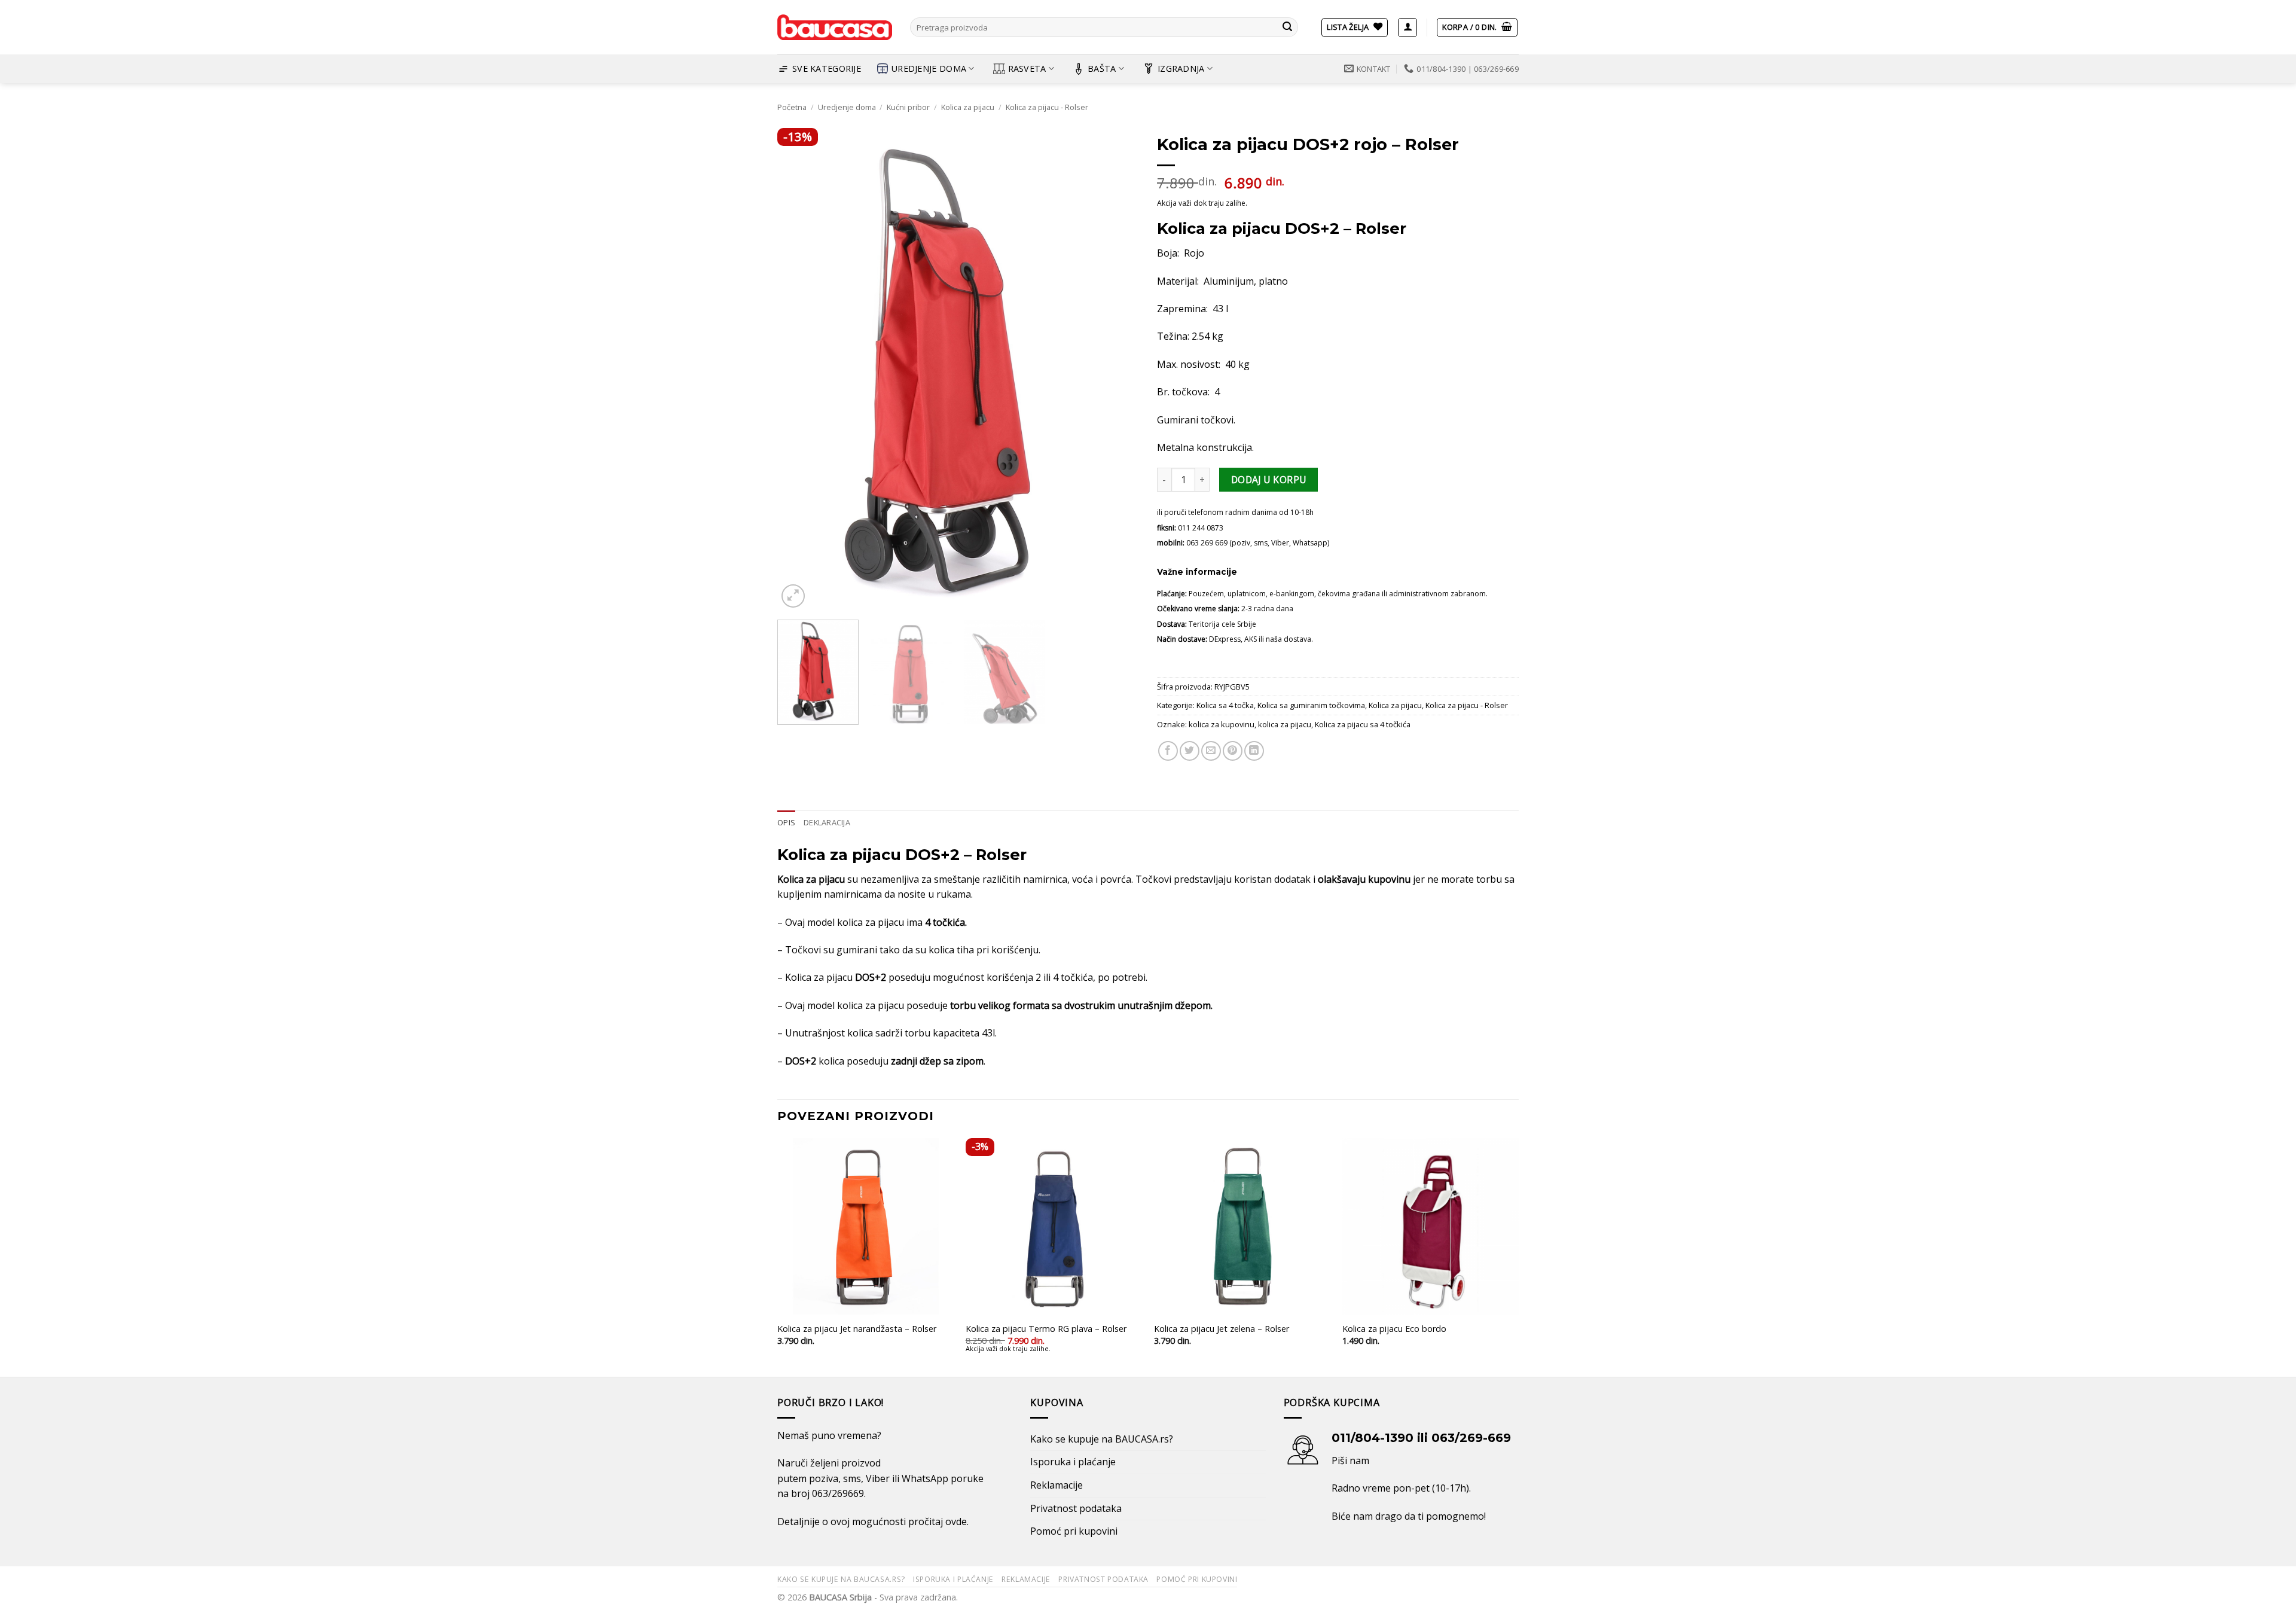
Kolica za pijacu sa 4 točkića (1363, 724)
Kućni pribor (908, 107)
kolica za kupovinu (1222, 724)
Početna (792, 107)
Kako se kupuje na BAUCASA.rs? (1102, 1439)
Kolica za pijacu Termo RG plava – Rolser (1046, 1329)
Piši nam (1350, 1460)
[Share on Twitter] (1190, 751)
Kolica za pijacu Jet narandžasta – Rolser (857, 1329)
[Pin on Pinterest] (1233, 751)
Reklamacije (1057, 1485)
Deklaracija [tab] (827, 822)
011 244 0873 (1201, 528)
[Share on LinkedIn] (1254, 751)
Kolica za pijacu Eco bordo (1394, 1329)
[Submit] (1287, 28)
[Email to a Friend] (1211, 751)
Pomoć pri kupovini (1074, 1531)
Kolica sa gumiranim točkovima (1311, 705)
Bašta (1102, 68)
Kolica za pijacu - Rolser (1047, 107)
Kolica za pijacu (968, 107)
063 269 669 (1207, 543)
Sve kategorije (827, 68)
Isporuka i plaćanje (1073, 1462)
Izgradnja (1181, 68)
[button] (1407, 28)
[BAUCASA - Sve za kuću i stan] (835, 28)
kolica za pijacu (1285, 724)
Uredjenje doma (929, 68)
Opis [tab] (786, 822)
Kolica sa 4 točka (1225, 705)
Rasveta (1027, 68)
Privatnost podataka (1076, 1508)
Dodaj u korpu (1269, 480)
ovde (956, 1521)
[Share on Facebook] (1168, 751)
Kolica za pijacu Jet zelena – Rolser (1222, 1329)
